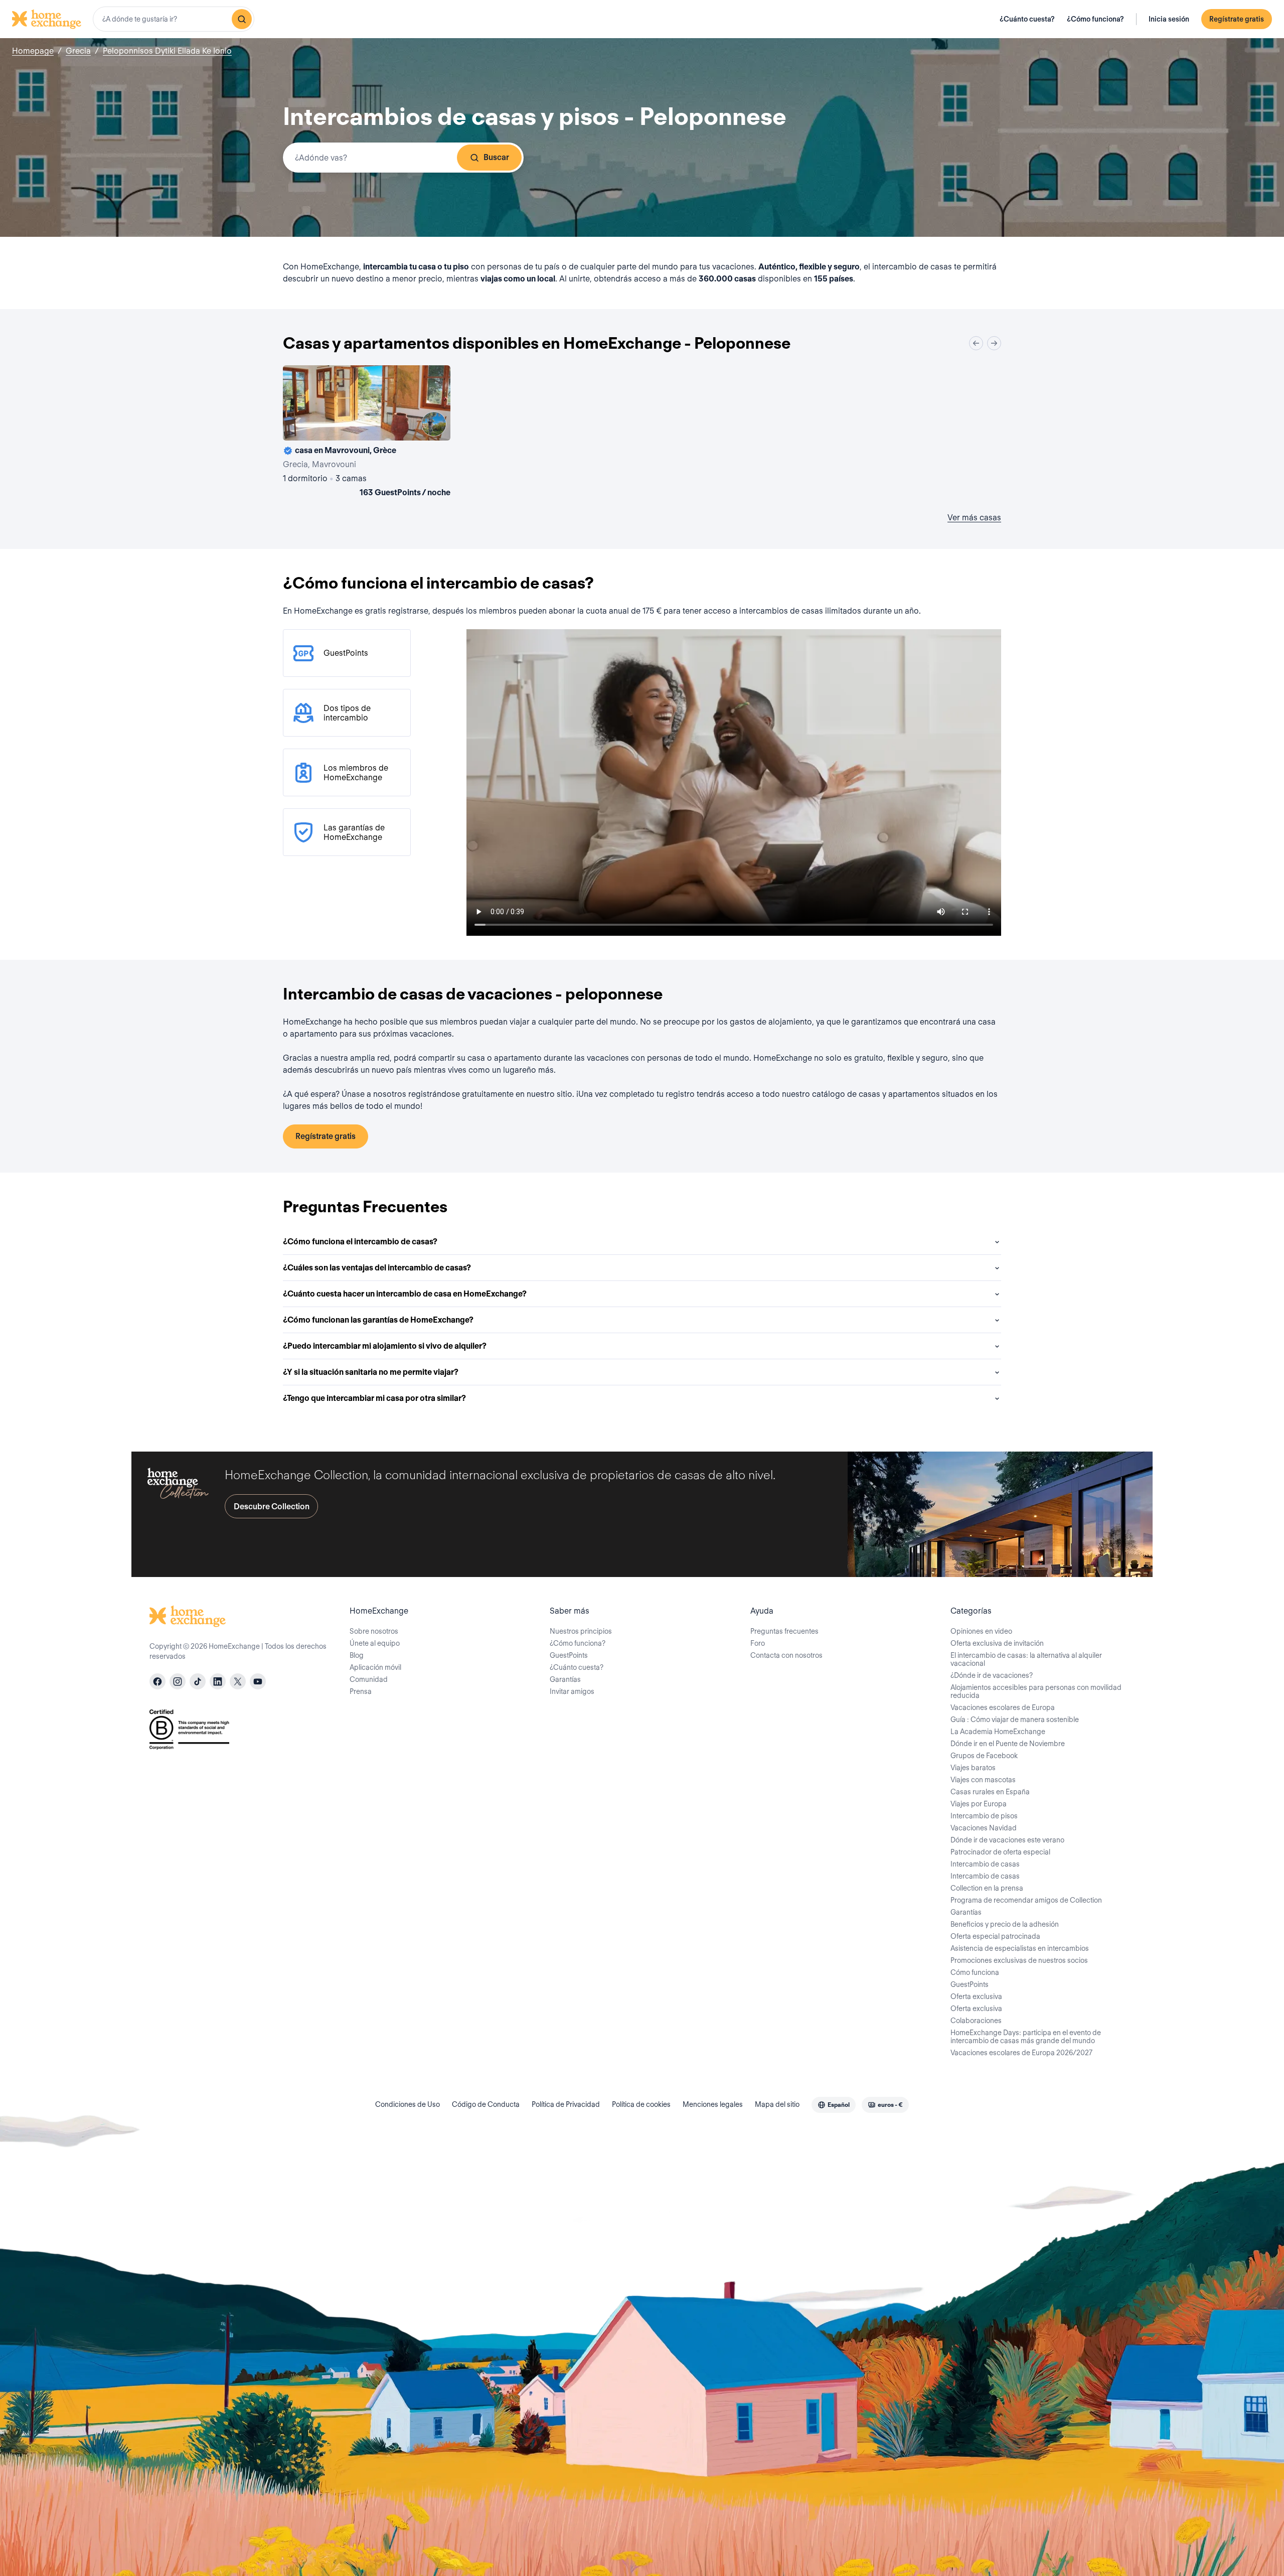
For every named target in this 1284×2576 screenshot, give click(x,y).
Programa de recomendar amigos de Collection (1026, 1900)
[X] (238, 1681)
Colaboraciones (976, 2021)
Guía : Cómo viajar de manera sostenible (1015, 1720)
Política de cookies (641, 2104)
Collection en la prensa (987, 1888)
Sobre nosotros (374, 1631)
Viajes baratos (973, 1768)
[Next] (994, 343)
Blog (357, 1655)
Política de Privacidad (566, 2104)
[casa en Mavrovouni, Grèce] (367, 433)
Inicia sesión (1169, 19)
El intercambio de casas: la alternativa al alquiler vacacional (1026, 1659)
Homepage (33, 51)
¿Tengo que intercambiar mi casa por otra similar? (374, 1398)
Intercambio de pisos (984, 1816)
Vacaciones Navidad (984, 1828)
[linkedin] (218, 1681)
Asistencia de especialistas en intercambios (1020, 1948)
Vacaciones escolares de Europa (1003, 1707)
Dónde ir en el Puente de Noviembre (1008, 1744)
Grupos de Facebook (984, 1756)
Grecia (78, 51)
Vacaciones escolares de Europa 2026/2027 (1021, 2053)
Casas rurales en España (990, 1792)
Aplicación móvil (375, 1667)
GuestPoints (569, 1655)
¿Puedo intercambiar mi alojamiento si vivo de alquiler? (385, 1346)
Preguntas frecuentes (784, 1631)
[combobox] (174, 19)
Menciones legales (713, 2104)
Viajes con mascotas (983, 1780)
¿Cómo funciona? (1095, 19)
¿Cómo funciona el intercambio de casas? (360, 1242)
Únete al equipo (375, 1643)
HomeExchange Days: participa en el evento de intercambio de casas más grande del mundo (1026, 2037)
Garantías (565, 1679)
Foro (758, 1643)
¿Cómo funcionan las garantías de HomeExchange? (378, 1320)
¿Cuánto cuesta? (1027, 19)
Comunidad (369, 1679)
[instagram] (178, 1681)
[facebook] (157, 1681)
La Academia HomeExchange (998, 1732)
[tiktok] (198, 1681)
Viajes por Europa (979, 1804)
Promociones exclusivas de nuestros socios (1019, 1960)
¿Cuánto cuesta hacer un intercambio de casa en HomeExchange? (405, 1294)
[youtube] (258, 1681)
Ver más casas (974, 518)
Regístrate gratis (1237, 19)
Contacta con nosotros (786, 1655)
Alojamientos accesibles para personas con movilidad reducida (1036, 1691)
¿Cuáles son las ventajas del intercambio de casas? (377, 1268)
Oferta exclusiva (976, 1996)
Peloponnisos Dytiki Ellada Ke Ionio (167, 51)
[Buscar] (242, 19)
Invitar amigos (572, 1691)
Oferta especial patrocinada (995, 1936)
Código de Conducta (486, 2104)
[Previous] (976, 343)
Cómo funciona (975, 1972)
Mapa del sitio (777, 2104)
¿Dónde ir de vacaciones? (992, 1675)
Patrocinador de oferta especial (1000, 1852)
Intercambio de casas (985, 1864)
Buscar (496, 157)
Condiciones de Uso (408, 2104)
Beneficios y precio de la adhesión (1005, 1924)
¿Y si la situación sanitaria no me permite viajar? (371, 1372)
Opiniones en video (981, 1631)
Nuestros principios (581, 1631)
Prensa (361, 1691)
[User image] (434, 424)
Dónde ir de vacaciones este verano (1007, 1840)
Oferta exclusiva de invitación (997, 1643)
